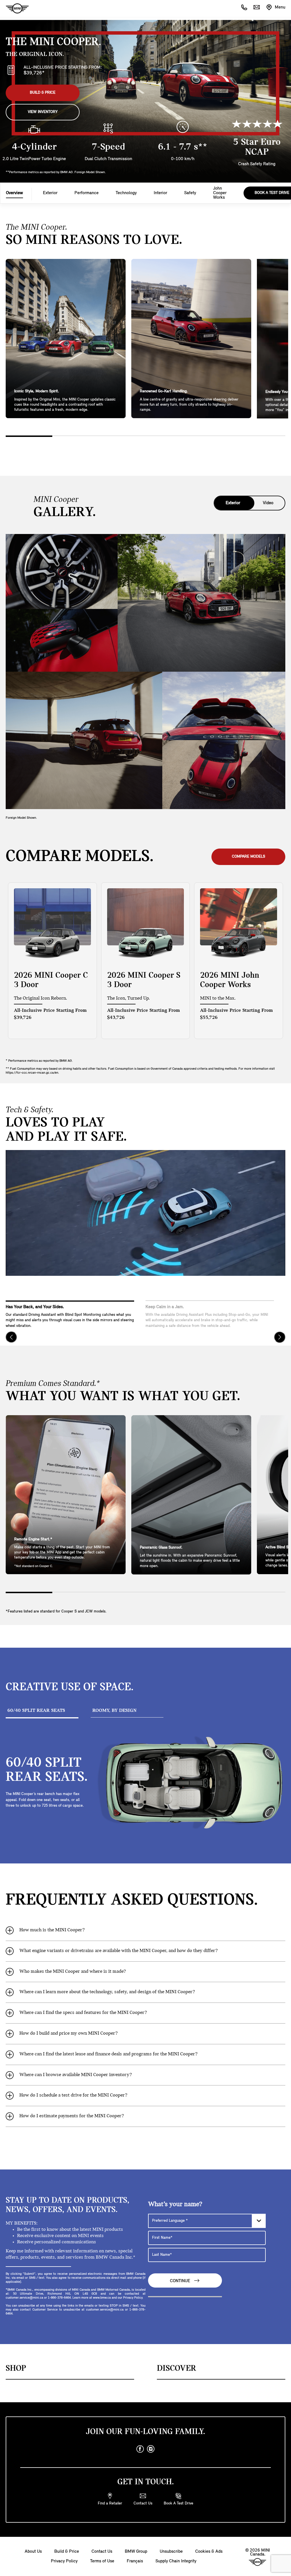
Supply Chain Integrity (176, 2561)
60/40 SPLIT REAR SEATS (36, 1711)
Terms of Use (102, 2561)
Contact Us (102, 2552)
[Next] (280, 1337)
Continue (181, 2281)
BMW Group (136, 2552)
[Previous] (11, 1337)
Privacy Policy (64, 2561)
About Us (33, 2552)
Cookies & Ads (209, 2552)
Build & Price (43, 93)
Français (135, 2561)
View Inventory (43, 112)
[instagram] (151, 2449)
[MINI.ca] (14, 9)
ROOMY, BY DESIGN (114, 1711)
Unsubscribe (171, 2552)
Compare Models (249, 857)
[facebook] (140, 2449)
